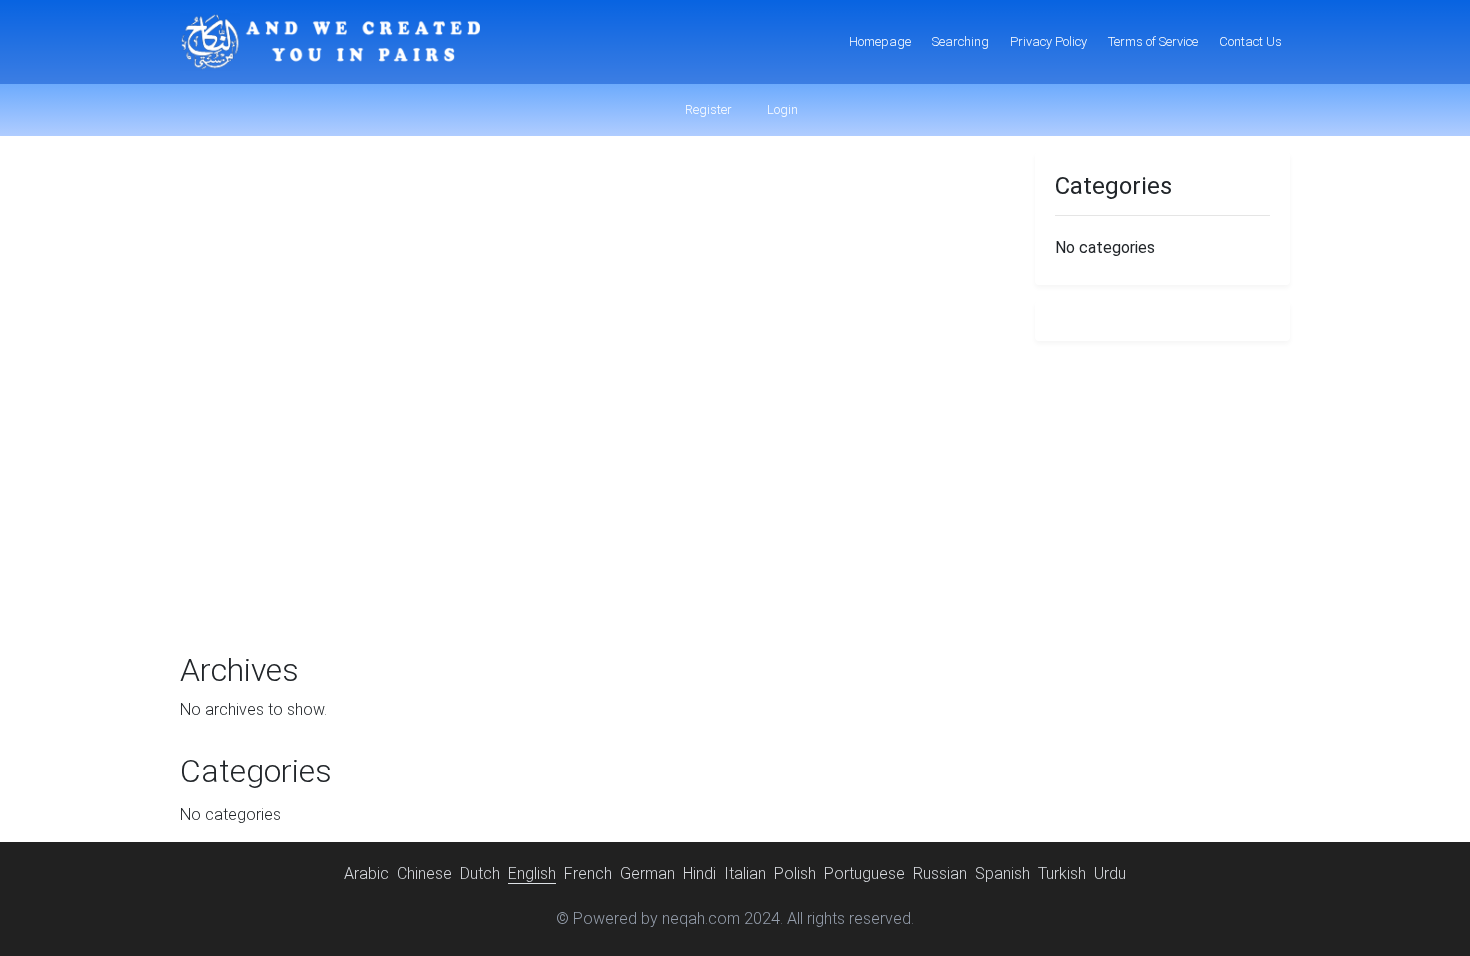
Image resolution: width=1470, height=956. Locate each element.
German (647, 873)
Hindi (699, 873)
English (532, 873)
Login (781, 109)
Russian (940, 873)
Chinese (424, 873)
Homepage (880, 41)
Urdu (1110, 873)
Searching (960, 41)
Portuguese (864, 873)
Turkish (1062, 873)
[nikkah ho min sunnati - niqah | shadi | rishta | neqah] (330, 42)
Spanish (1002, 873)
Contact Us (1250, 41)
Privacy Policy (1048, 41)
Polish (795, 873)
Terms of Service (1153, 41)
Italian (745, 873)
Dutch (480, 873)
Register (707, 109)
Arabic (366, 873)
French (588, 873)
